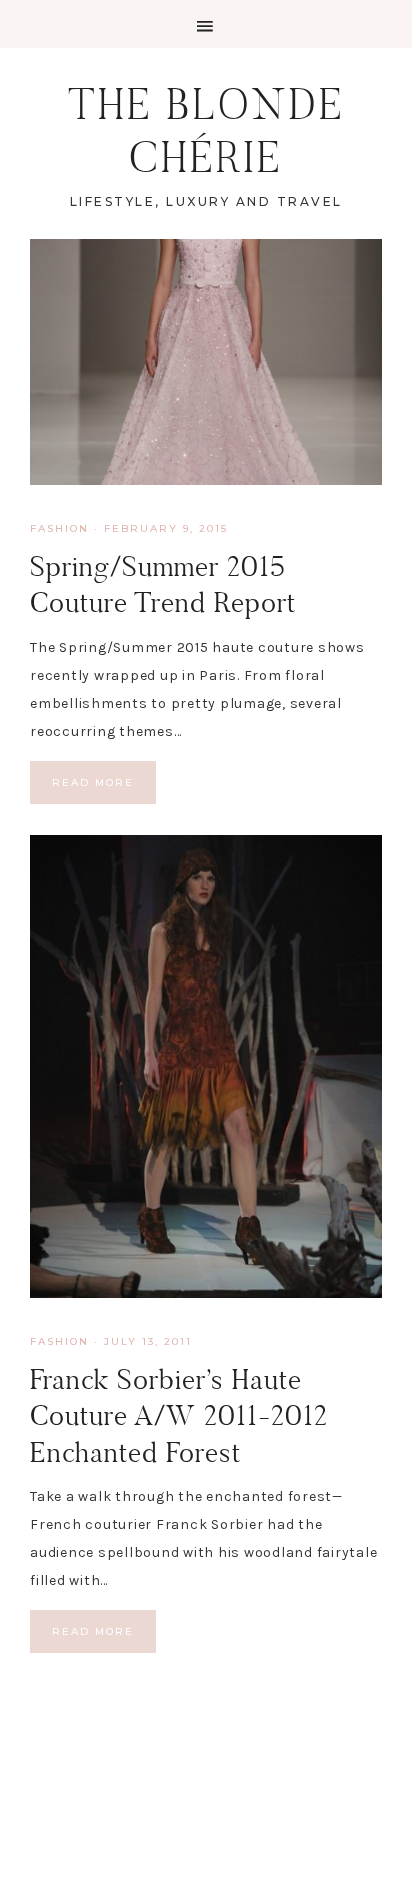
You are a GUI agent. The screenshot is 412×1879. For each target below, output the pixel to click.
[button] (206, 24)
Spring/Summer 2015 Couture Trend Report (163, 584)
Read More (93, 782)
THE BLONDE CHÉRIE (206, 130)
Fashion (59, 528)
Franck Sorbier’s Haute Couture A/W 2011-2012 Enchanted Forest (179, 1416)
